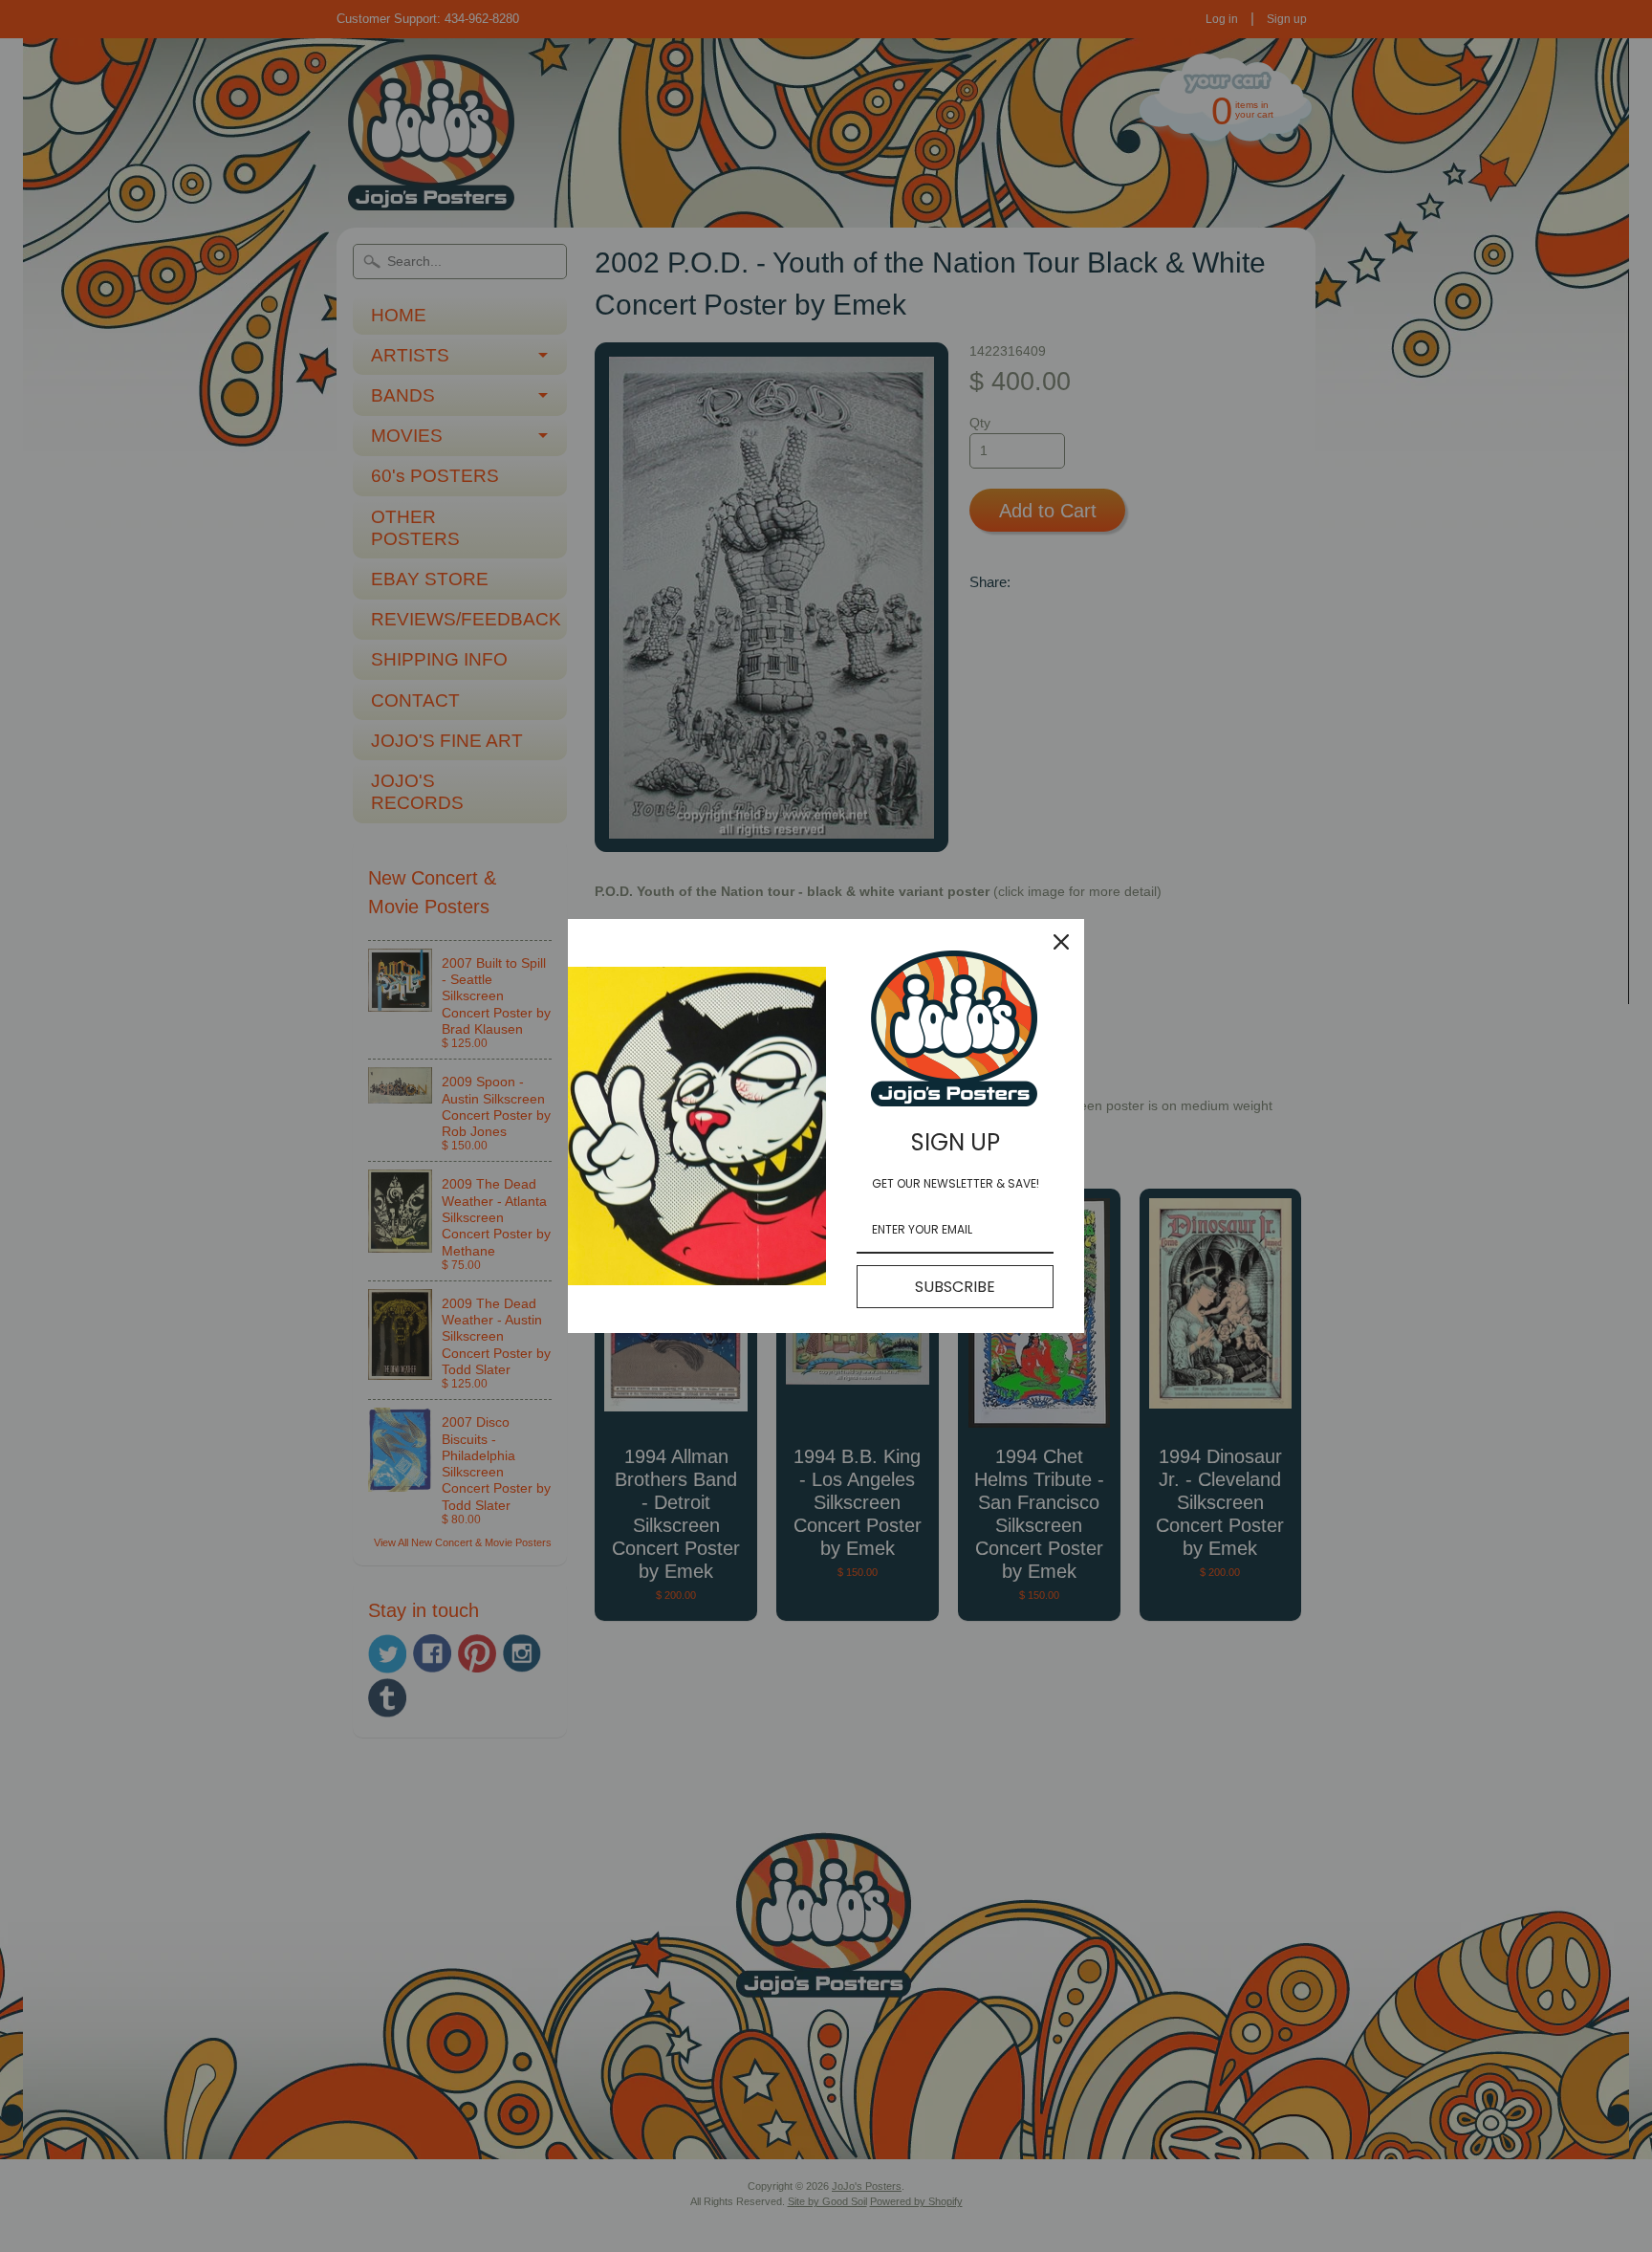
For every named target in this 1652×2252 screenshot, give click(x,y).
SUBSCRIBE (955, 1287)
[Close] (1061, 942)
